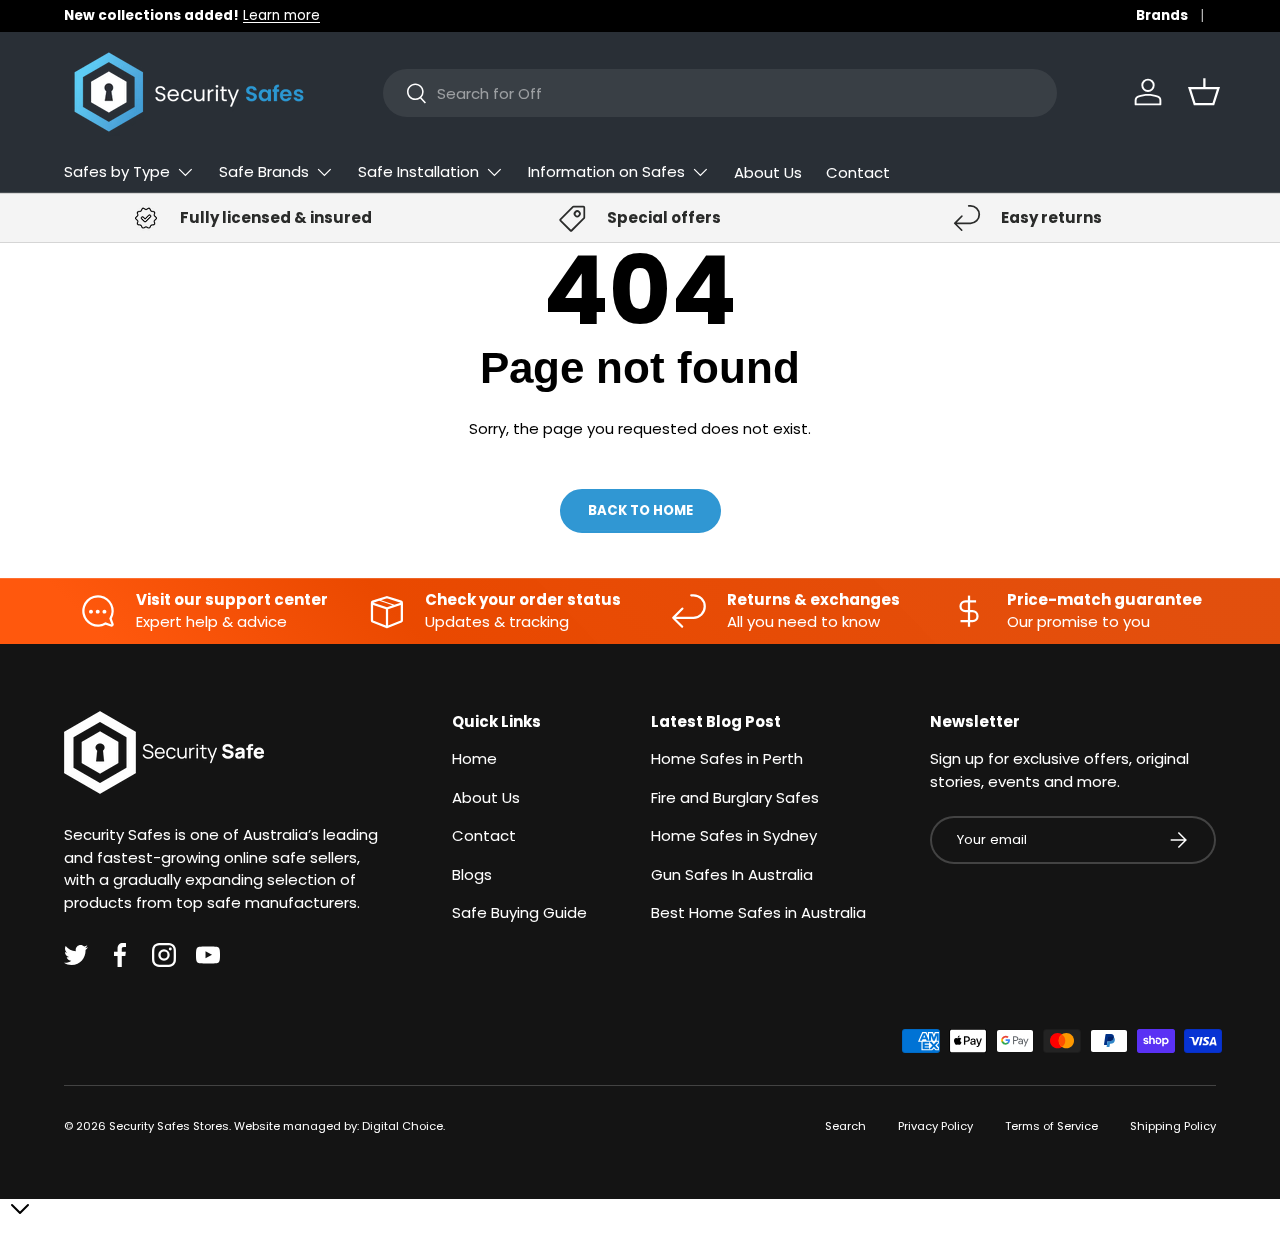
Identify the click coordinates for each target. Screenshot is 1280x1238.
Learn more (281, 15)
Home (474, 758)
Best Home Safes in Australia (758, 912)
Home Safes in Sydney (734, 835)
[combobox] (719, 93)
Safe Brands (264, 171)
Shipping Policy (1173, 1126)
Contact (858, 172)
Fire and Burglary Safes (735, 797)
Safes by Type (117, 171)
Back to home (640, 510)
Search (845, 1126)
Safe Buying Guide (519, 912)
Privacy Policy (935, 1126)
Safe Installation (418, 171)
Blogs (472, 874)
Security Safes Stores (169, 1126)
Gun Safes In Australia (732, 874)
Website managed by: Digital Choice (338, 1126)
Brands (1162, 15)
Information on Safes (606, 171)
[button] (1204, 92)
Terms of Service (1051, 1126)
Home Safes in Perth (727, 758)
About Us (768, 172)
